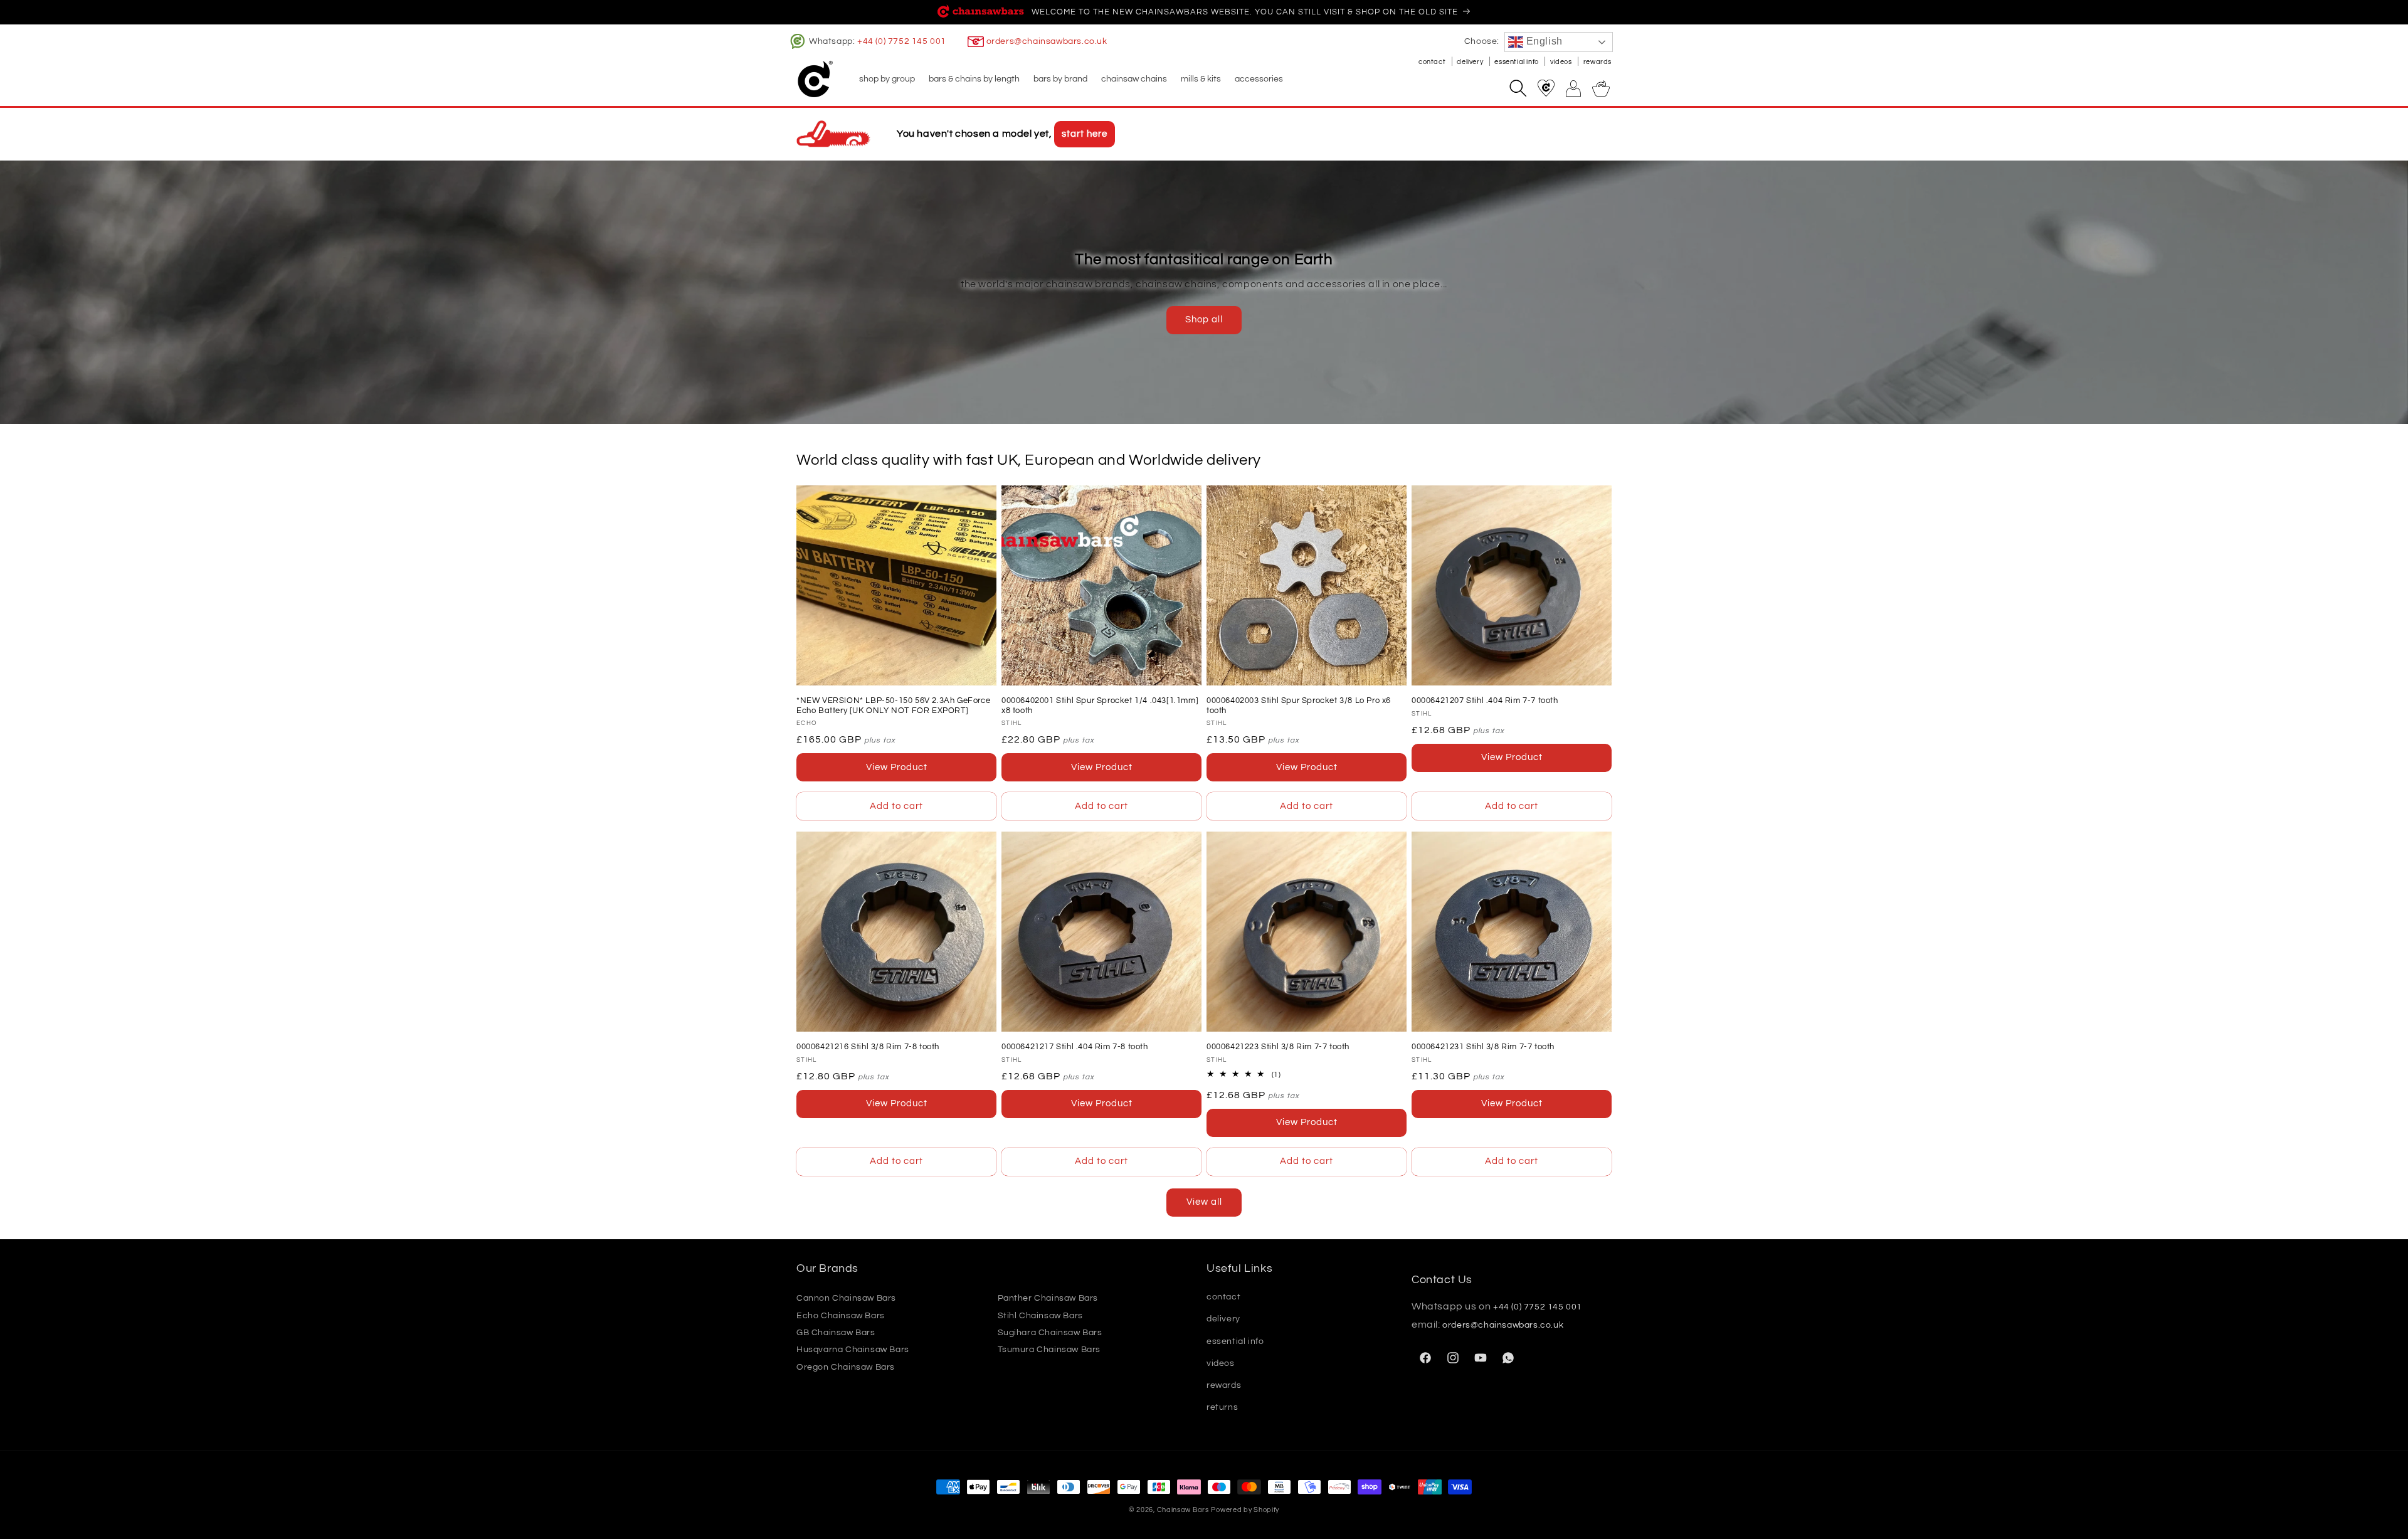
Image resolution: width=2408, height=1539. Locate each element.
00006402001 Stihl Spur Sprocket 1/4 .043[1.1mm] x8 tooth (1100, 706)
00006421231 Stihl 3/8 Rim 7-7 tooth (1483, 1047)
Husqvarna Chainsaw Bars (853, 1350)
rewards (1597, 62)
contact (1433, 62)
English (1543, 41)
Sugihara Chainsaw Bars (1050, 1333)
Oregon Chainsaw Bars (846, 1367)
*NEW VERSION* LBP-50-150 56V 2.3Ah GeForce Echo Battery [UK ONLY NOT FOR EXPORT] (893, 706)
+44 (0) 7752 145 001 (902, 41)
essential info (1517, 62)
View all (1204, 1202)
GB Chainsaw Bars (836, 1333)
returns (1222, 1407)
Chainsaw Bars (1183, 1510)
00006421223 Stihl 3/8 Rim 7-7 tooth (1278, 1047)
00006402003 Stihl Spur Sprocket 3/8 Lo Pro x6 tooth (1299, 706)
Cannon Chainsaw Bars (846, 1298)
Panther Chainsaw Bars (1048, 1298)
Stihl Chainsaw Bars (1040, 1316)
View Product (897, 767)
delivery (1471, 62)
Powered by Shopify (1245, 1510)
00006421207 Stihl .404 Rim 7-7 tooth (1485, 701)
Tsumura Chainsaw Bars (1049, 1350)
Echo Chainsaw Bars (841, 1316)
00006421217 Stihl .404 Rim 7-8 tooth (1075, 1047)
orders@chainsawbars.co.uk (1047, 41)
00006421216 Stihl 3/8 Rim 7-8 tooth (868, 1047)
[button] (886, 79)
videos (1562, 62)
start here (1085, 134)
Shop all (1204, 320)
